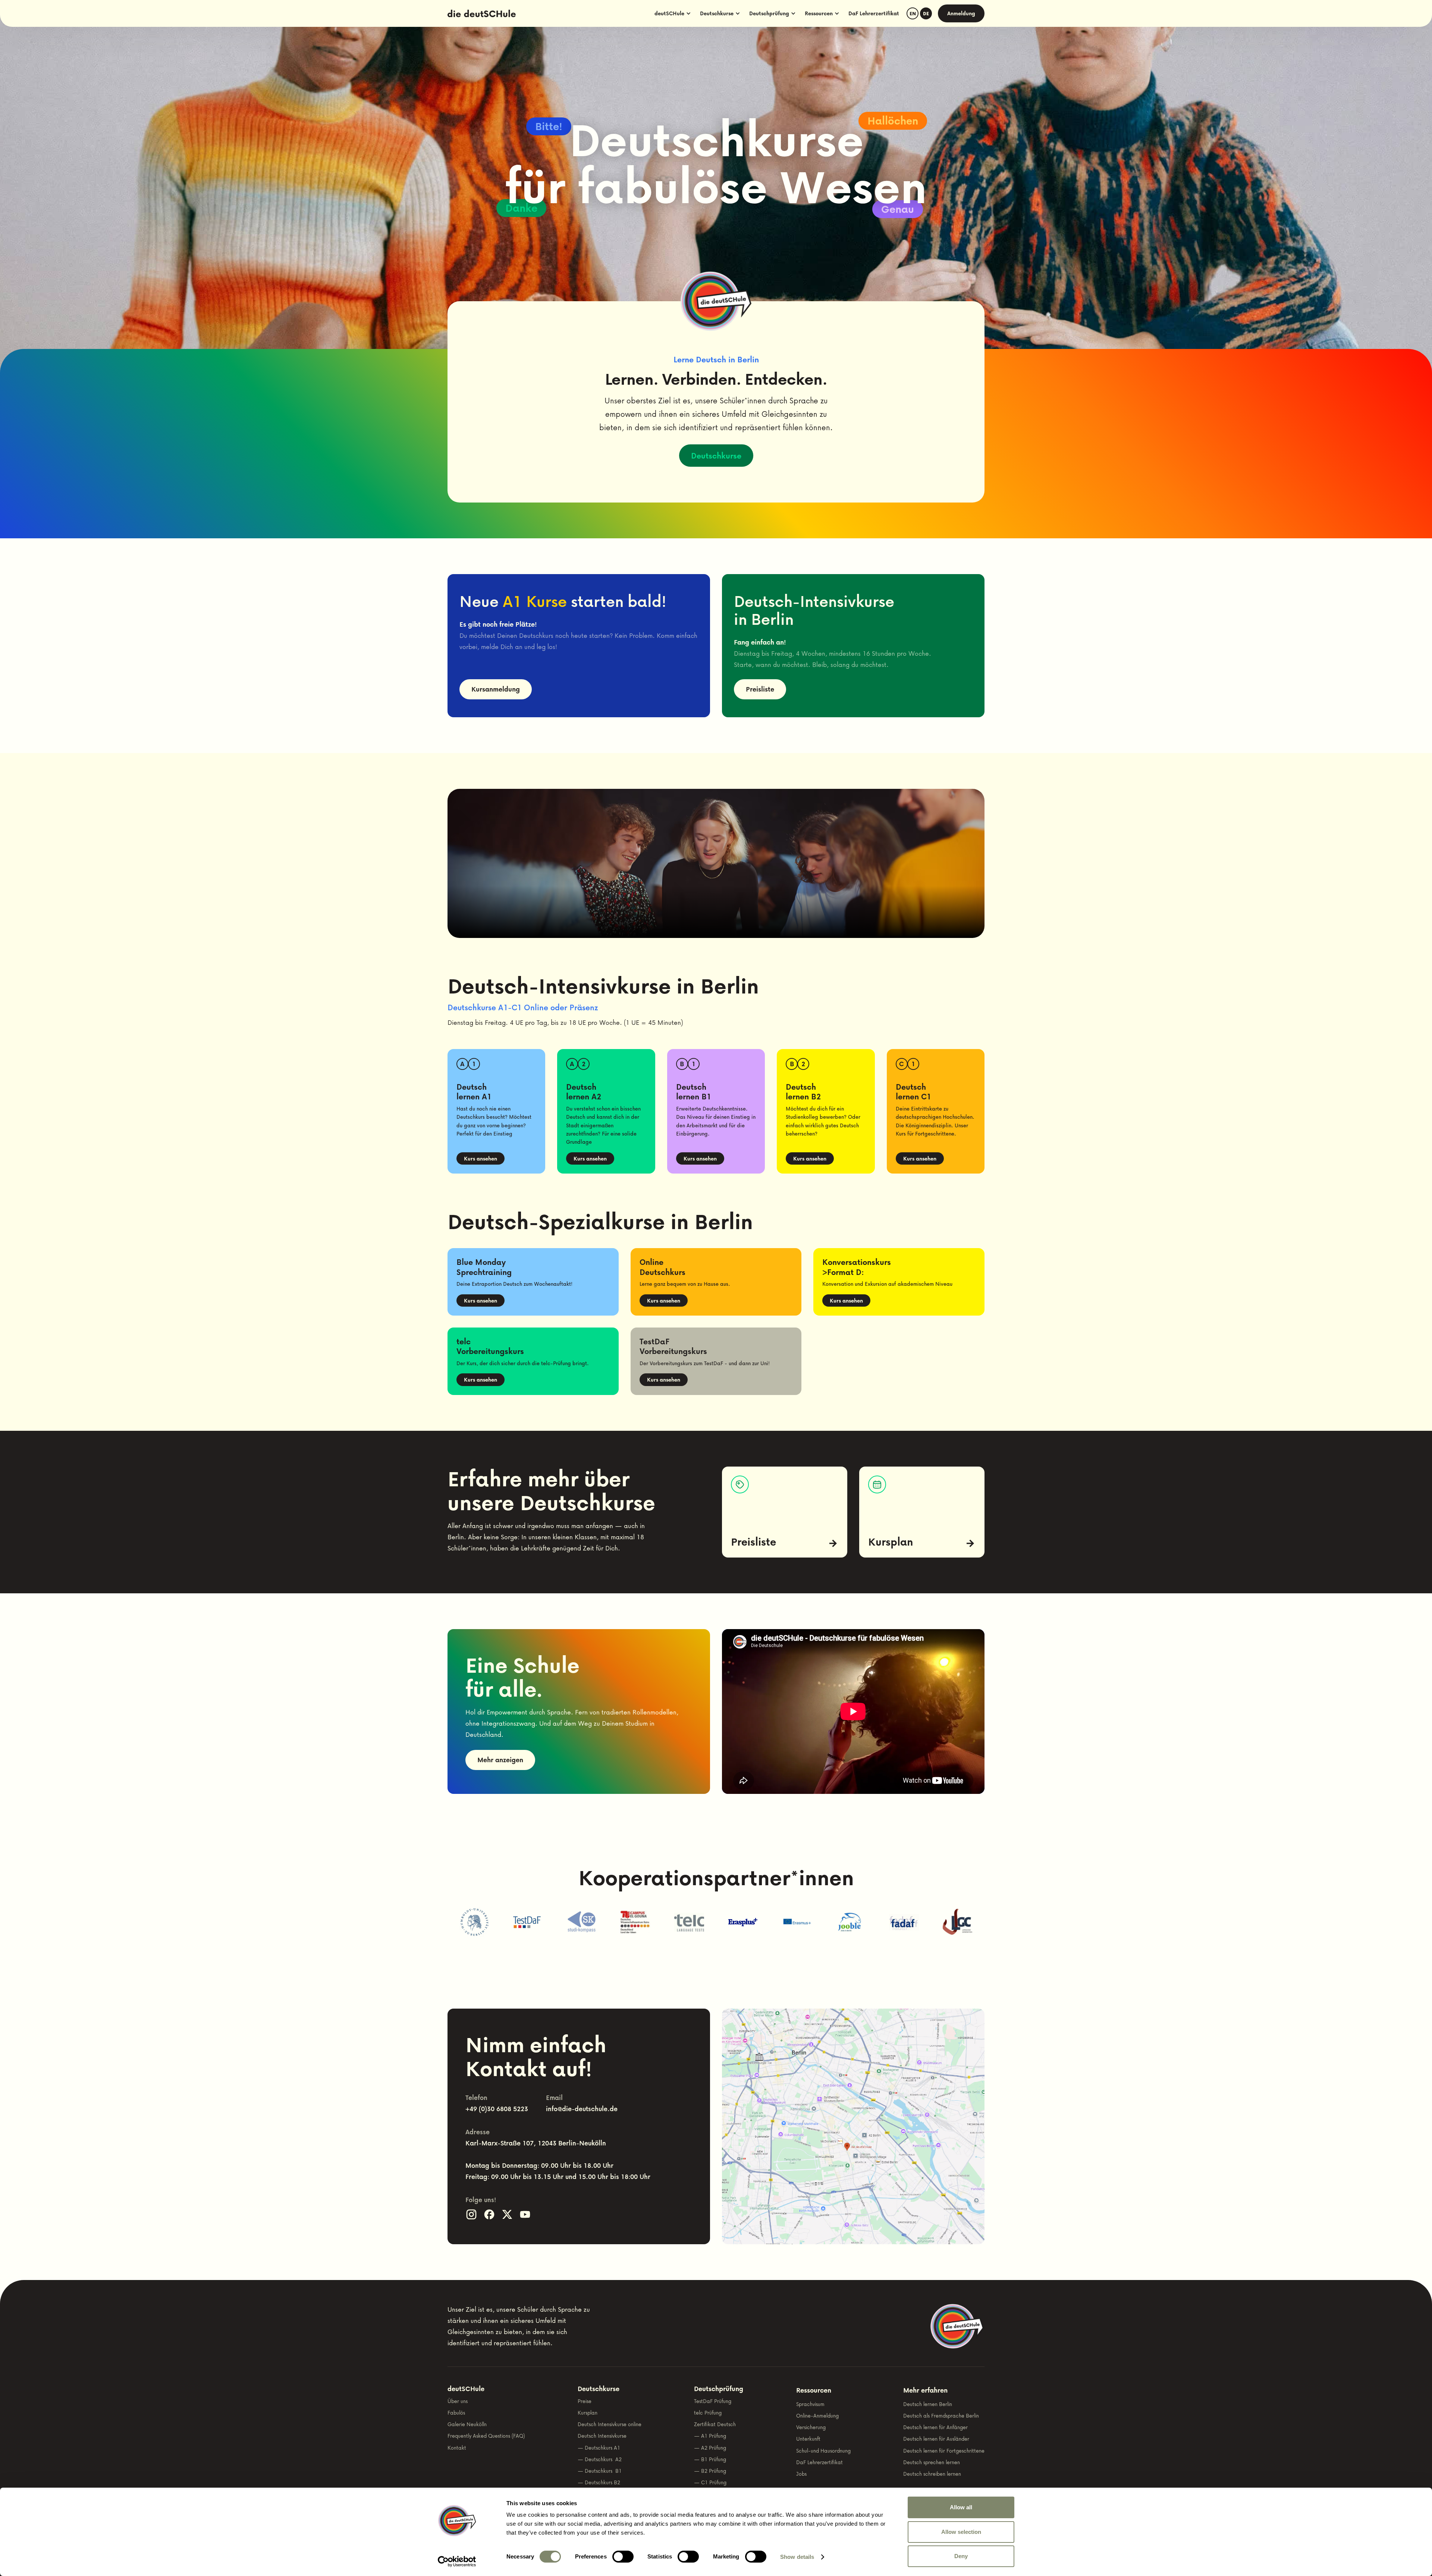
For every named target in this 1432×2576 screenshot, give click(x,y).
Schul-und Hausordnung (823, 2451)
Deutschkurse (716, 456)
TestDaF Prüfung (713, 2401)
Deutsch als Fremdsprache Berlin (941, 2416)
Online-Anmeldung (817, 2416)
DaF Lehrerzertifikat (874, 13)
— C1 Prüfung (710, 2482)
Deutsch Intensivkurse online (610, 2424)
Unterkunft (808, 2439)
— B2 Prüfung (710, 2471)
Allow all (961, 2507)
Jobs (801, 2474)
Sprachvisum (810, 2404)
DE (926, 14)
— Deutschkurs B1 (600, 2471)
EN (913, 14)
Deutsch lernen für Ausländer (936, 2439)
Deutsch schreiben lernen (932, 2474)
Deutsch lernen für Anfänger (935, 2427)
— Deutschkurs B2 (599, 2482)
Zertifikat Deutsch (715, 2424)
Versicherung (811, 2427)
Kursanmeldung (496, 689)
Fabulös (456, 2413)
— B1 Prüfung (710, 2459)
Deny (961, 2556)
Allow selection (961, 2532)
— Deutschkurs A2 (600, 2459)
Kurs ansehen (481, 1158)
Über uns (458, 2401)
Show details (797, 2557)
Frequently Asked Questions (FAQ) (486, 2436)
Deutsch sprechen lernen (932, 2462)
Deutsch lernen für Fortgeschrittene (944, 2451)
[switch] (623, 2557)
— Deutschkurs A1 (599, 2448)
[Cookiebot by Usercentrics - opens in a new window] (457, 2561)
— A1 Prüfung (710, 2436)
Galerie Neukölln (467, 2424)
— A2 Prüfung (710, 2448)
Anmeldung (961, 13)
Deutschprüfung (719, 2389)
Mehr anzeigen (500, 1760)
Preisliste (760, 689)
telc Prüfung (708, 2413)
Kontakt (457, 2448)
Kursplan (588, 2413)
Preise (585, 2401)
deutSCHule (466, 2389)
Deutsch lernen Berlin (928, 2404)
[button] (673, 13)
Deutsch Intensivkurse (602, 2436)
